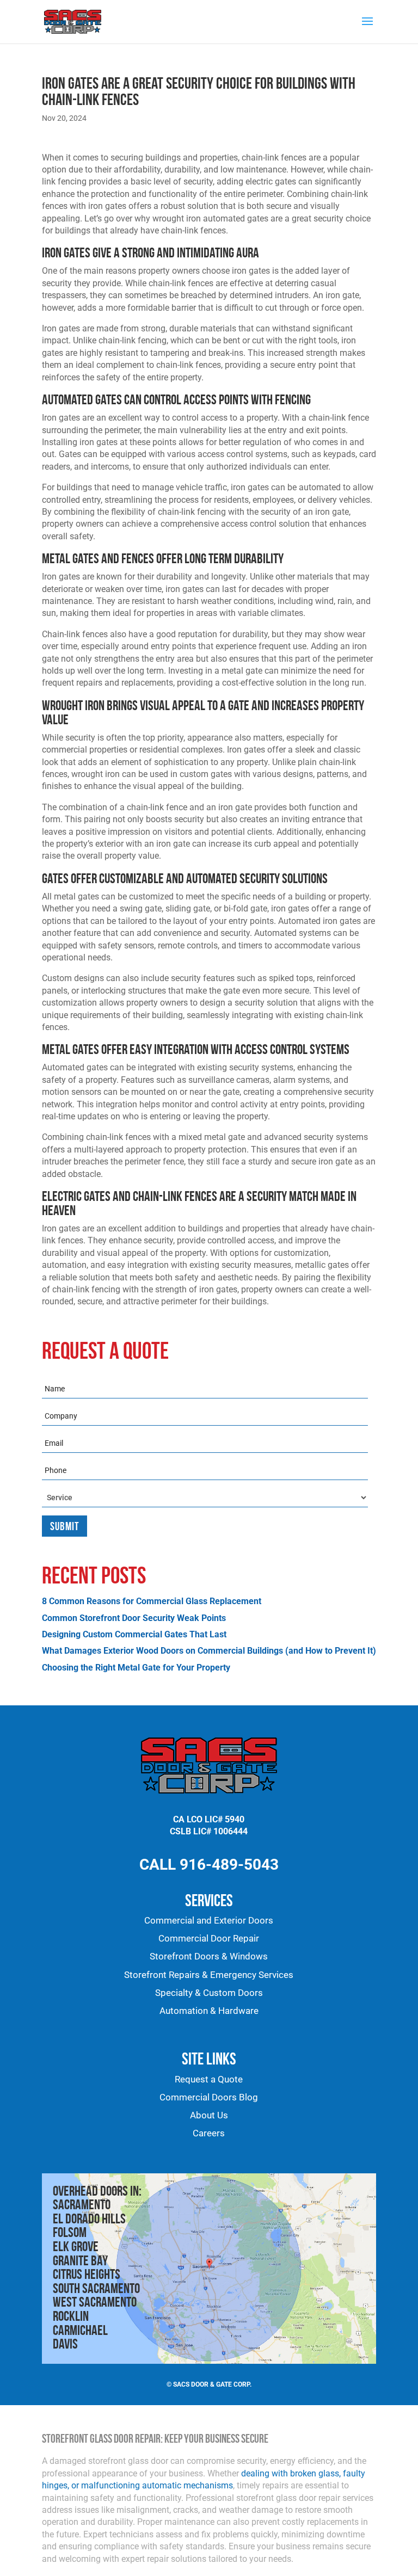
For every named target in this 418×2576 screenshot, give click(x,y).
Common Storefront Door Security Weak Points (134, 1618)
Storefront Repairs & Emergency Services (209, 1975)
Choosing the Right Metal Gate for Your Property (136, 1668)
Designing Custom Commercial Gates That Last (134, 1634)
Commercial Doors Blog (209, 2097)
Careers (209, 2133)
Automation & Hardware (209, 2011)
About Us (209, 2115)
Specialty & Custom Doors (209, 1993)
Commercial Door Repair (209, 1939)
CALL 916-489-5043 (209, 1865)
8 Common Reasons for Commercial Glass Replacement (152, 1601)
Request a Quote (209, 2079)
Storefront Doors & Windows (209, 1956)
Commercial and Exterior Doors (209, 1921)
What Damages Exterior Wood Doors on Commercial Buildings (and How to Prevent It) (209, 1651)
